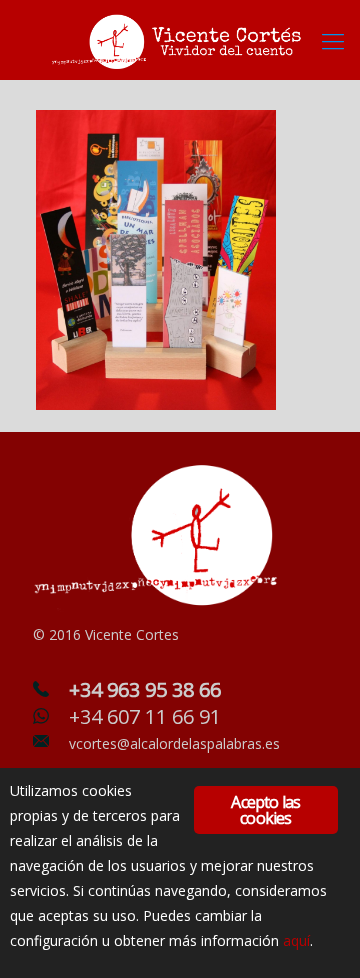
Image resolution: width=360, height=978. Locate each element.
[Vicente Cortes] (180, 40)
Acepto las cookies (265, 810)
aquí (296, 940)
